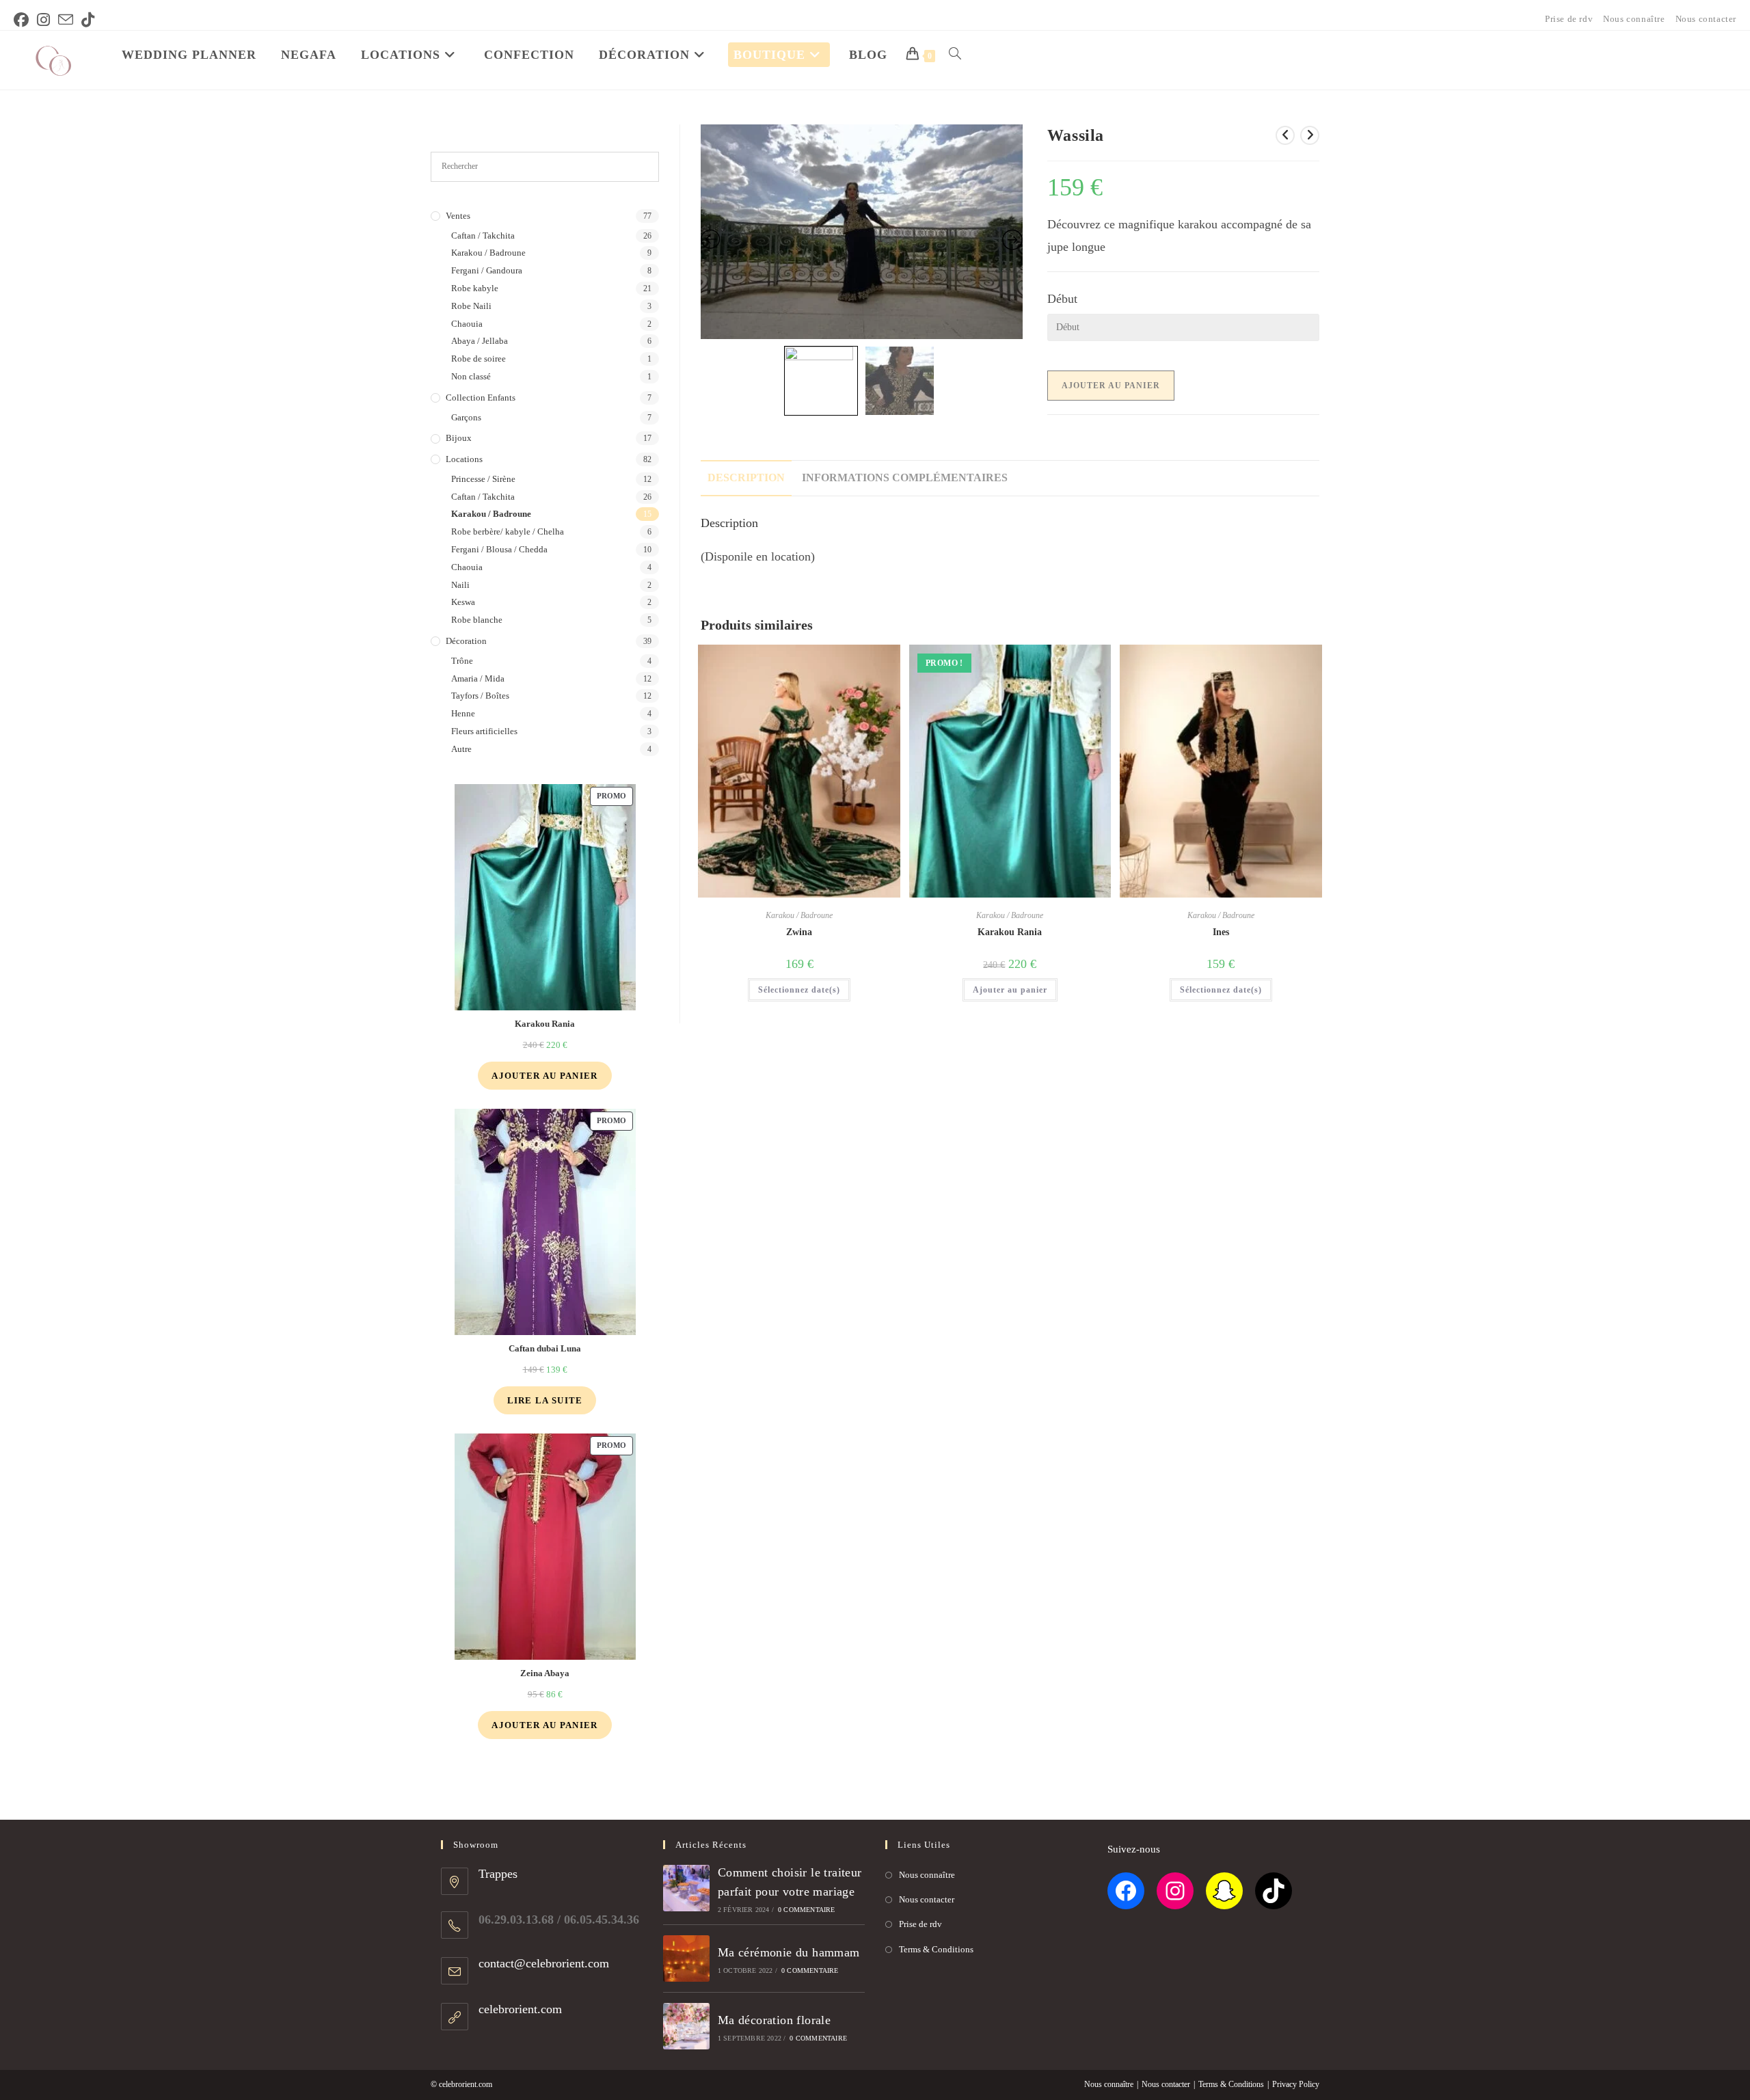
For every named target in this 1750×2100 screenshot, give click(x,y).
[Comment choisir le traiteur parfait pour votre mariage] (686, 1888)
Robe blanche (477, 620)
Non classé (471, 376)
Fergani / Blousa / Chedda (499, 549)
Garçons (466, 417)
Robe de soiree (479, 359)
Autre (461, 749)
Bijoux (459, 438)
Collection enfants (481, 398)
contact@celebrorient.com (544, 1963)
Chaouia (467, 324)
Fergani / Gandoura (487, 270)
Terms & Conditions (936, 1949)
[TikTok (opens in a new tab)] (88, 20)
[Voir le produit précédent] (1285, 135)
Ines (1221, 932)
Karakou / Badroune (799, 915)
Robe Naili (471, 306)
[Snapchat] (1224, 1891)
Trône (462, 661)
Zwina (799, 932)
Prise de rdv (1569, 19)
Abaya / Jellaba (480, 341)
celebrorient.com (520, 2009)
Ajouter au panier (1111, 386)
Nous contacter (1706, 19)
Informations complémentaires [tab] (905, 478)
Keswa (463, 602)
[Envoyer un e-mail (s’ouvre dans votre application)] (66, 20)
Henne (463, 713)
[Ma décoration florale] (686, 2026)
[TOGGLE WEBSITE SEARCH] (955, 55)
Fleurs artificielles (484, 731)
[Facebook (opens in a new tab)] (23, 20)
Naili (460, 585)
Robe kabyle (475, 288)
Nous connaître (1634, 19)
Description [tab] (746, 478)
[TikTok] (1274, 1891)
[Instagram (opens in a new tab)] (43, 20)
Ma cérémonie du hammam (789, 1952)
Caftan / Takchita (483, 235)
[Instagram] (1175, 1891)
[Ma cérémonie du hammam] (686, 1958)
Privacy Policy (1296, 2084)
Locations (464, 459)
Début (1062, 299)
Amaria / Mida (478, 678)
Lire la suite (545, 1400)
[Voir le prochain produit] (1310, 135)
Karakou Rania (1010, 932)
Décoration (466, 641)
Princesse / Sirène (483, 479)
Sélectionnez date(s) (799, 990)
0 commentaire (807, 1910)
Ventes (458, 216)
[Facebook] (1126, 1891)
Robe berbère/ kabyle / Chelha (508, 531)
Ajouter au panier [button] (1010, 990)
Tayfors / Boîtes (480, 696)
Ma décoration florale (774, 2020)
